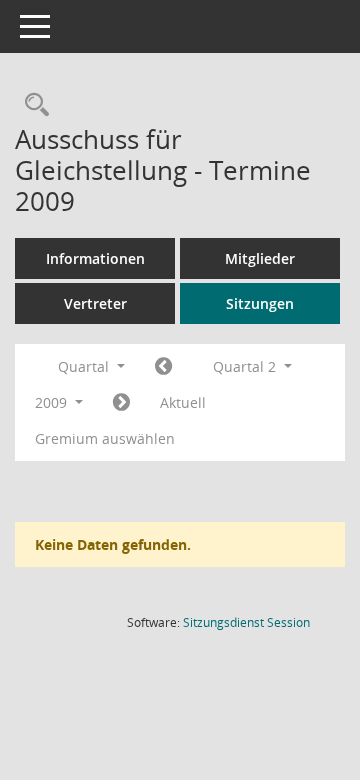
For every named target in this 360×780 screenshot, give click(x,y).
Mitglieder (260, 258)
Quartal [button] (85, 366)
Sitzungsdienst (246, 622)
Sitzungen (260, 303)
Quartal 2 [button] (246, 366)
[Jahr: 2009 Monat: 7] (121, 403)
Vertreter (95, 303)
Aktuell (183, 402)
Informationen (95, 258)
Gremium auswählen (105, 438)
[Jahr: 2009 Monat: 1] (163, 367)
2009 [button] (53, 402)
